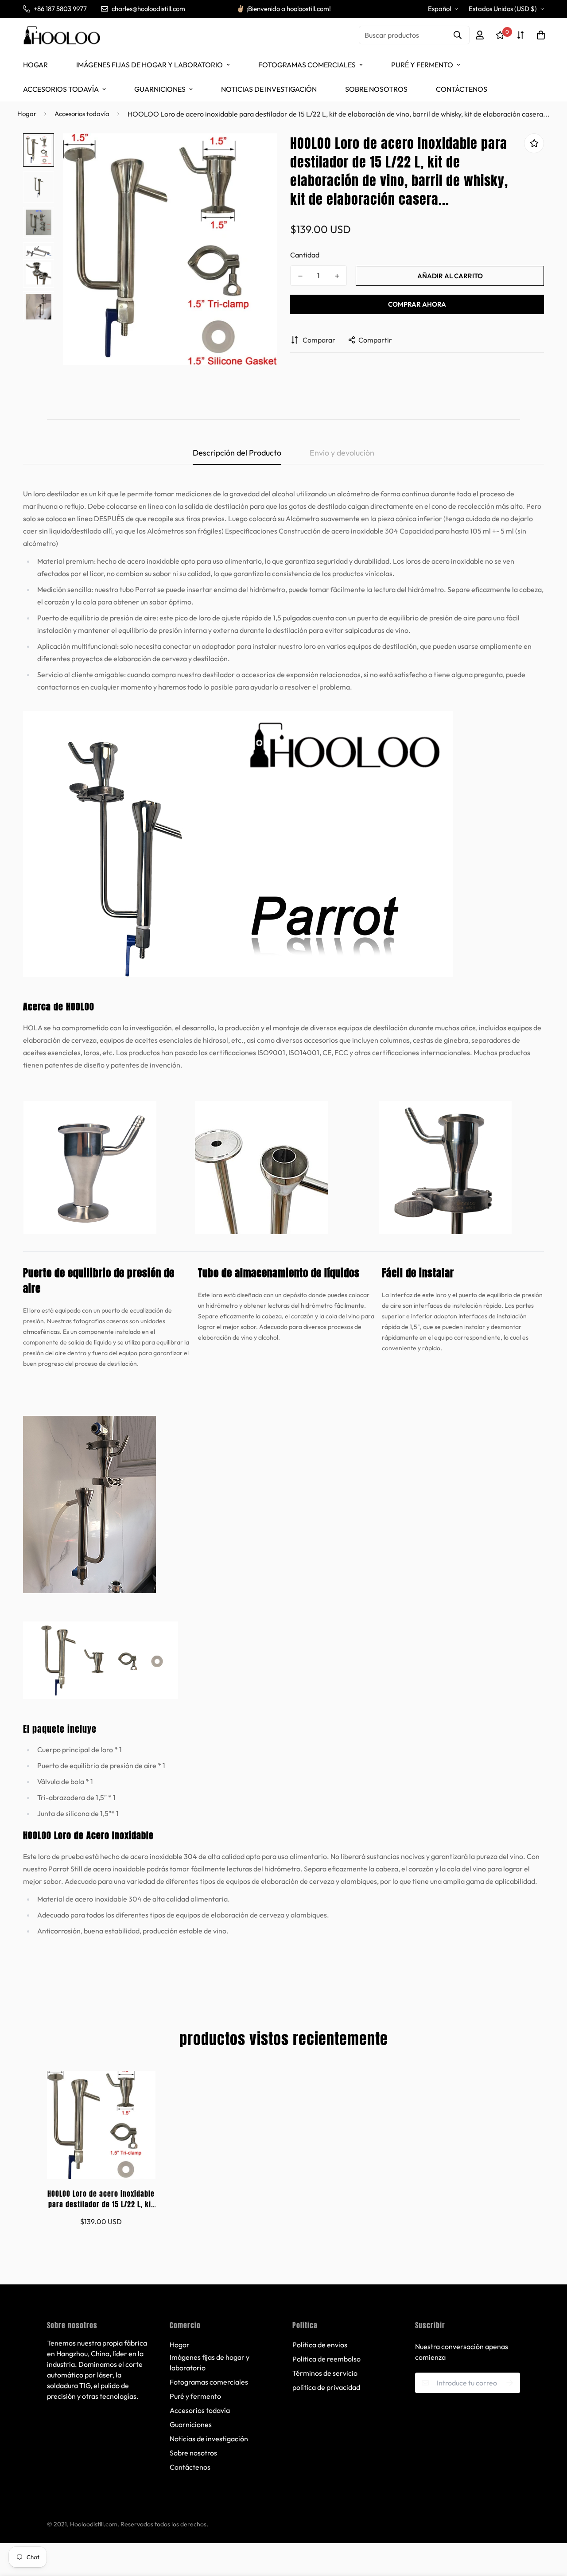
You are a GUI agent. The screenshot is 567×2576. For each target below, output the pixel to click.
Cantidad (305, 255)
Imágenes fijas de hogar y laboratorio (150, 65)
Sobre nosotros (376, 89)
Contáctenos (462, 89)
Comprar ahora (417, 304)
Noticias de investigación (269, 89)
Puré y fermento (422, 65)
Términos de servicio (325, 2373)
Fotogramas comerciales (307, 65)
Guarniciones (160, 89)
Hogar (35, 65)
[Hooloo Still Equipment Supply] (62, 35)
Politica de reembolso (326, 2359)
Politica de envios (320, 2345)
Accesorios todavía (61, 89)
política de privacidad (326, 2387)
